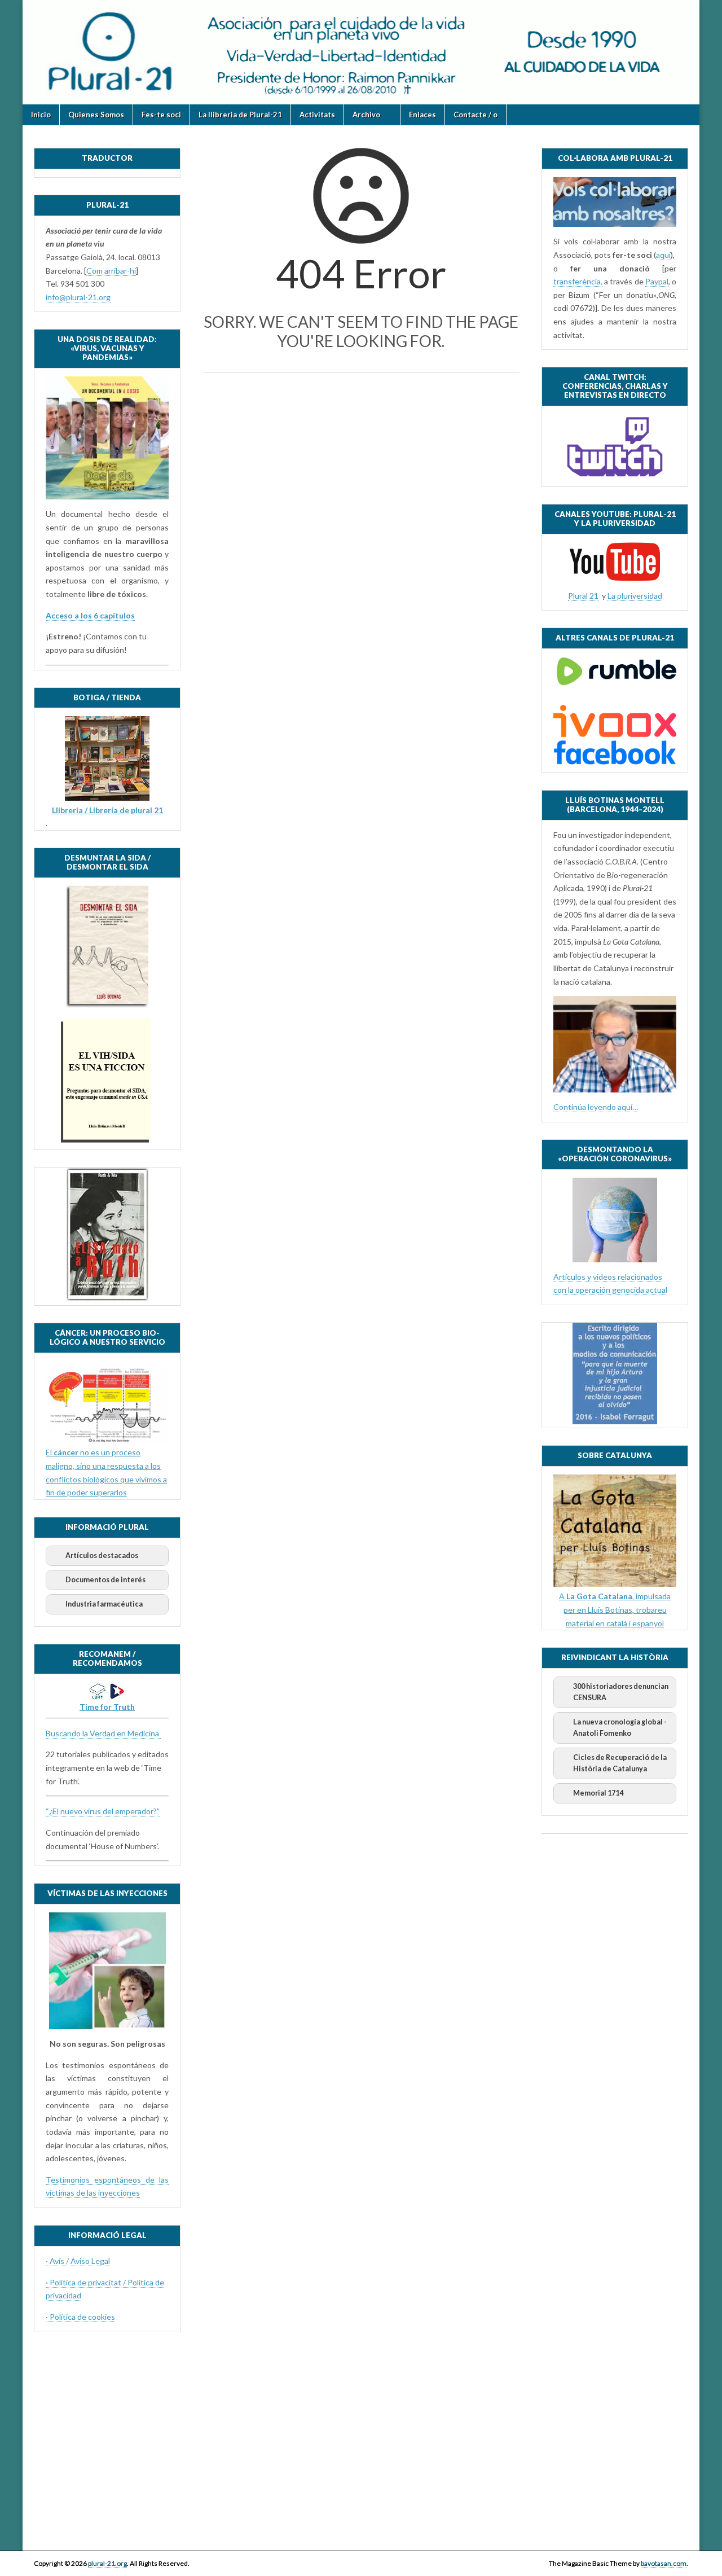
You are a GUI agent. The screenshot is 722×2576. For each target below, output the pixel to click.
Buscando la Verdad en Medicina (103, 1733)
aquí (663, 255)
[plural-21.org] (361, 52)
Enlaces (422, 115)
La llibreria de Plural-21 (240, 115)
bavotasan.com (664, 2563)
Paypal (657, 281)
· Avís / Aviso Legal (78, 2261)
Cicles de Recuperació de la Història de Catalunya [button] (620, 1763)
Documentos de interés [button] (105, 1580)
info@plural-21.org (78, 297)
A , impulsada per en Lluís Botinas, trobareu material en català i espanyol (615, 1609)
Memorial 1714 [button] (598, 1793)
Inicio (41, 115)
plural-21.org (107, 2563)
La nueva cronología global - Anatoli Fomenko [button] (620, 1728)
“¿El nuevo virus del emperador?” (103, 1811)
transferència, (578, 281)
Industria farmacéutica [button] (104, 1604)
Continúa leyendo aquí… (596, 1107)
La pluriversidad (635, 596)
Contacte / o (476, 115)
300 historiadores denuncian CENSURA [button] (621, 1692)
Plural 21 (583, 596)
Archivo (366, 115)
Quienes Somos (96, 115)
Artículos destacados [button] (102, 1555)
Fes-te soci (161, 115)
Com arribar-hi (111, 271)
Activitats (317, 115)
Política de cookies (82, 2317)
